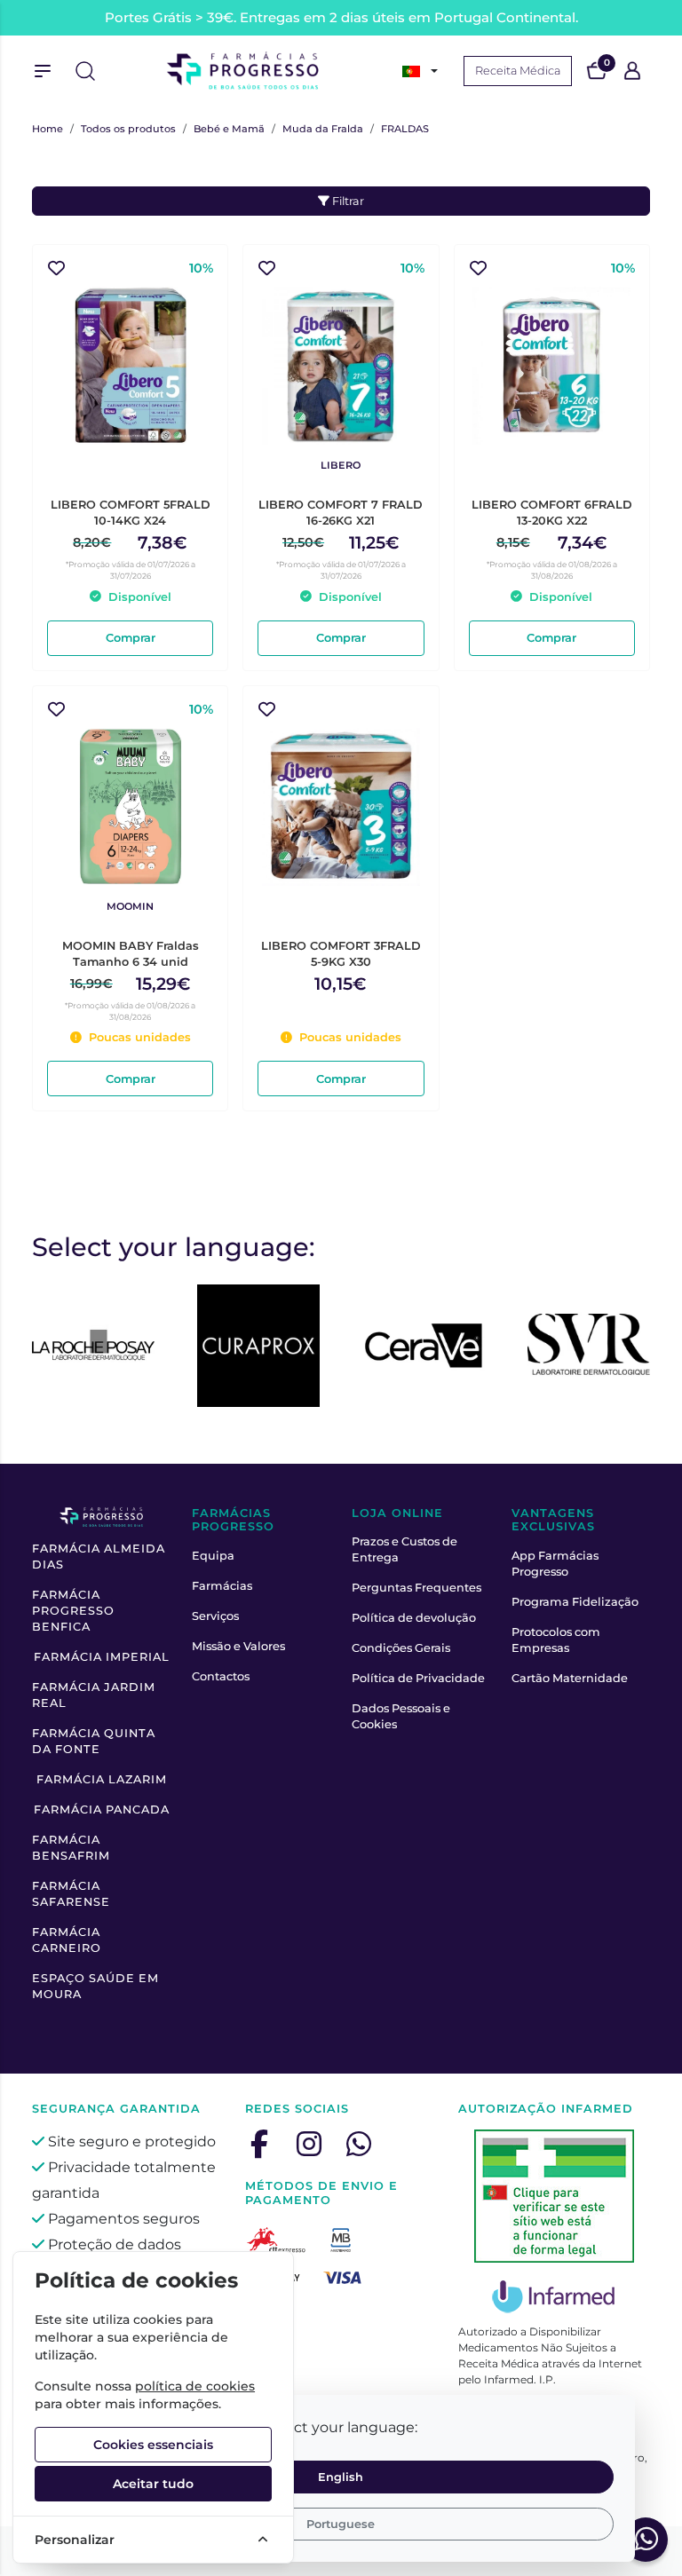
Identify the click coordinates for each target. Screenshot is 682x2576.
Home (48, 129)
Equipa (213, 1556)
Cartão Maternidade (570, 1678)
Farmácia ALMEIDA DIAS (99, 1557)
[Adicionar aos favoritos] (56, 269)
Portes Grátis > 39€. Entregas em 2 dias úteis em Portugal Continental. (341, 18)
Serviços (215, 1616)
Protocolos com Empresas (556, 1640)
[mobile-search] (85, 71)
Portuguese (341, 2524)
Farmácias (222, 1586)
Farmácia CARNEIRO (67, 1940)
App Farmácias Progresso (555, 1564)
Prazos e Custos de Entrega (404, 1549)
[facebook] (259, 2144)
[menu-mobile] (43, 71)
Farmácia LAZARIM (102, 1779)
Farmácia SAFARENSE (71, 1894)
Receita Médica (518, 71)
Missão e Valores (238, 1646)
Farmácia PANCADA (102, 1810)
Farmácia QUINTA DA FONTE (94, 1741)
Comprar (131, 638)
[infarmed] (554, 2196)
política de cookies (195, 2386)
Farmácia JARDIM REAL (94, 1695)
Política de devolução (414, 1618)
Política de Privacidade (418, 1678)
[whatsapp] (359, 2144)
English (341, 2477)
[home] (243, 71)
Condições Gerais (401, 1648)
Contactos (221, 1676)
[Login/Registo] (632, 71)
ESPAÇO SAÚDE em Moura (95, 1986)
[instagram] (309, 2144)
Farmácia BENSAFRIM (71, 1848)
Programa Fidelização (575, 1602)
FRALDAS (405, 129)
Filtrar (347, 201)
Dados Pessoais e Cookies (401, 1716)
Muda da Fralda (323, 129)
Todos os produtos (128, 129)
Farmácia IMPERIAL (102, 1657)
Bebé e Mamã (229, 129)
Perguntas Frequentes (416, 1588)
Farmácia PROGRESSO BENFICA (73, 1611)
